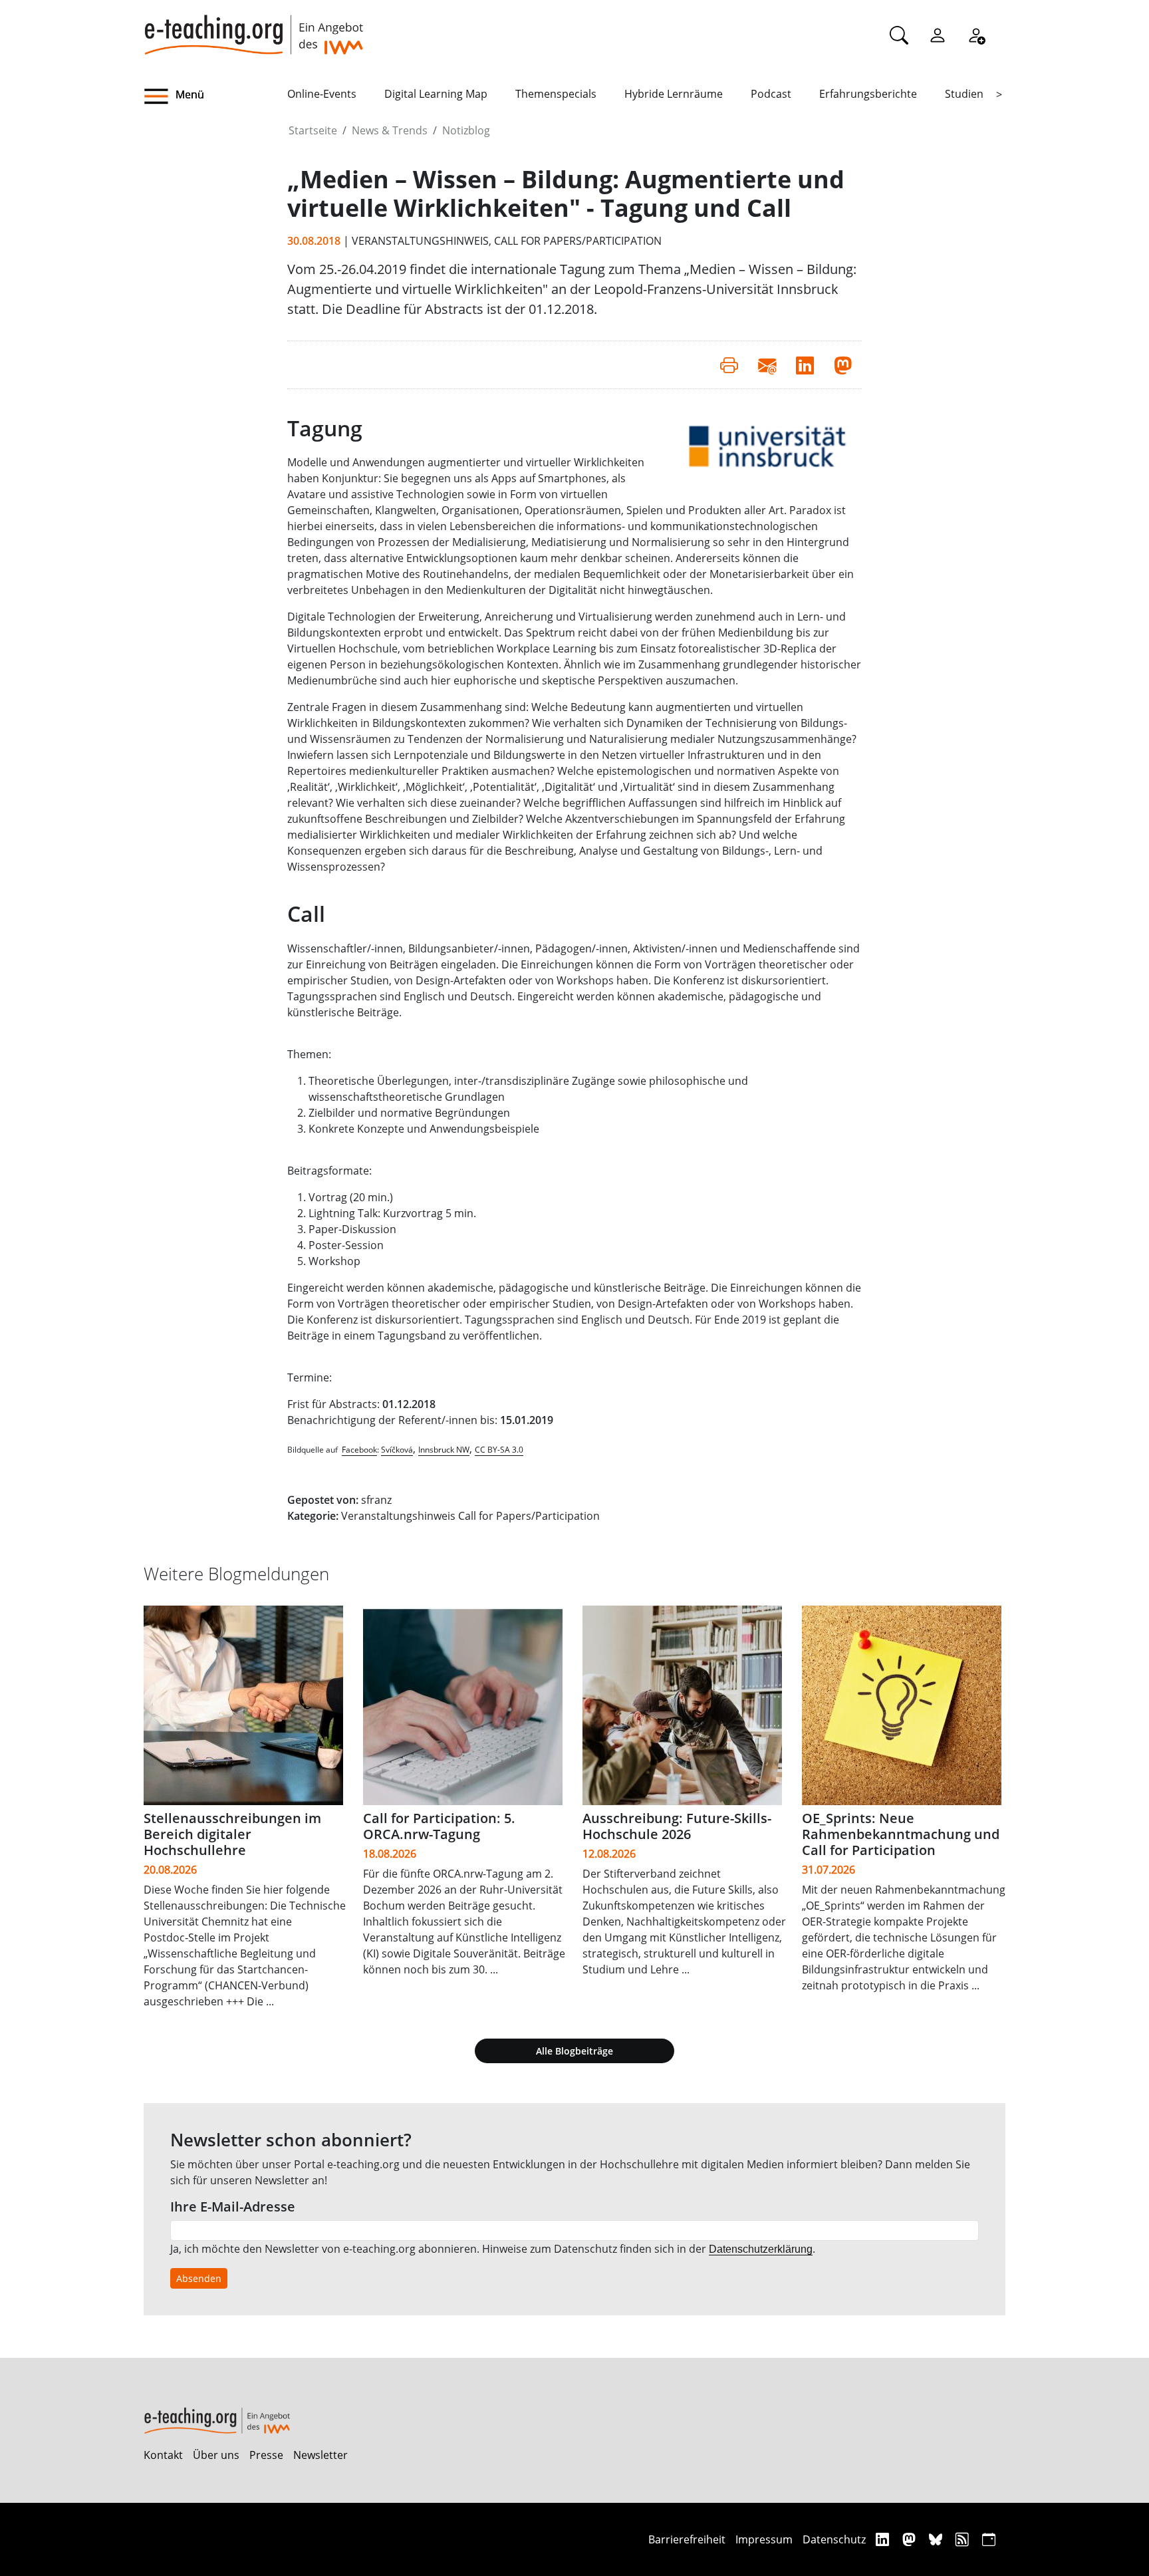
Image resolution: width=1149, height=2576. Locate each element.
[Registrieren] (976, 35)
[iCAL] (989, 2539)
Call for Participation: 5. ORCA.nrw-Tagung (439, 1826)
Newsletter (320, 2455)
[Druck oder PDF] (729, 364)
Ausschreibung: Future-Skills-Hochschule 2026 (677, 1826)
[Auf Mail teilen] (767, 364)
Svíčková (397, 1450)
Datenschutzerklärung (761, 2249)
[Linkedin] (884, 2539)
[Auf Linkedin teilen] (805, 364)
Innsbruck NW (444, 1450)
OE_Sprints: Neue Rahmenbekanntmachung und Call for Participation (901, 1834)
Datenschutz (834, 2539)
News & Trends (390, 130)
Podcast (771, 94)
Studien (964, 94)
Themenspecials (556, 94)
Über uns (216, 2455)
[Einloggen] (938, 35)
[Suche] (899, 35)
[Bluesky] (937, 2539)
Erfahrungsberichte (868, 94)
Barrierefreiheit (687, 2539)
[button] (215, 96)
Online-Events (322, 94)
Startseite (313, 130)
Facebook (359, 1450)
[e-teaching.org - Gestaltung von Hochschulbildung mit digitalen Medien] (253, 27)
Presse (266, 2455)
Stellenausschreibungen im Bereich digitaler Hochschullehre (232, 1834)
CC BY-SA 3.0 (499, 1450)
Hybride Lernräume (674, 94)
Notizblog (466, 130)
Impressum (764, 2539)
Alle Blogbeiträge (574, 2051)
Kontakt (163, 2455)
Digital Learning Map (436, 94)
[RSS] (964, 2539)
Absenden (199, 2278)
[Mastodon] (911, 2539)
